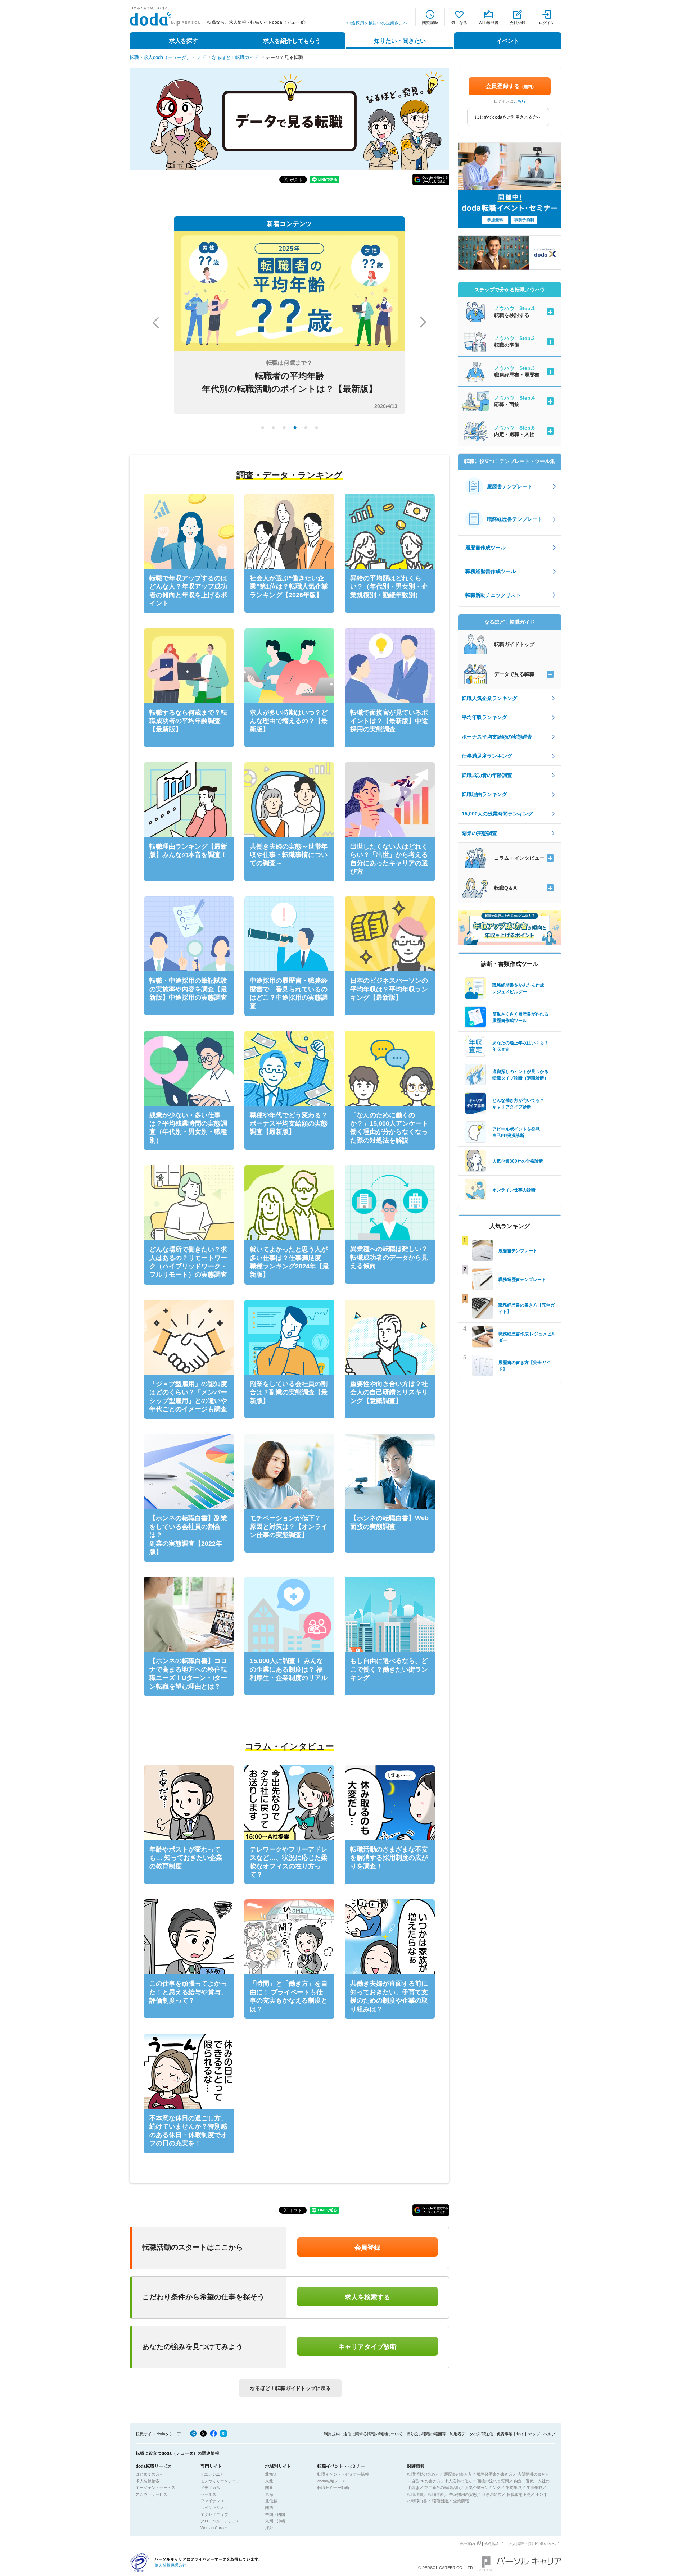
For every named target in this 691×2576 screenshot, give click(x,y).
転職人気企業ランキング (489, 698)
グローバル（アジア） (220, 2521)
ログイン (547, 23)
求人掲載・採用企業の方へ (532, 2544)
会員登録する (510, 86)
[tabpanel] (289, 322)
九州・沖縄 (275, 2521)
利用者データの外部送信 (471, 2434)
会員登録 (518, 23)
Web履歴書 (489, 23)
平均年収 (514, 2488)
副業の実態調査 (479, 833)
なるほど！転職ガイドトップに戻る (290, 2388)
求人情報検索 (148, 2481)
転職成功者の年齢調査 (487, 775)
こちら (520, 101)
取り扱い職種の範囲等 (426, 2434)
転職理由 (415, 2494)
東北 (269, 2481)
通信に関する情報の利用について (373, 2434)
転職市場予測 (519, 2494)
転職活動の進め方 (423, 2474)
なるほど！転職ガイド (235, 57)
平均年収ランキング (484, 717)
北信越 (271, 2501)
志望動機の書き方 (533, 2474)
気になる (459, 23)
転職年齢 (436, 2494)
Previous (156, 323)
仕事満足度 (492, 2494)
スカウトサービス (152, 2494)
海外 (269, 2528)
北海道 (271, 2474)
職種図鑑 (440, 2501)
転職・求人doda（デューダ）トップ (167, 57)
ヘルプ (549, 2434)
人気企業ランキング (483, 2488)
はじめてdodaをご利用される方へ (508, 117)
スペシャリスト (214, 2508)
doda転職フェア (332, 2481)
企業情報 (461, 2501)
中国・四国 (275, 2514)
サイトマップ (528, 2434)
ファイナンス (212, 2501)
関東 (269, 2488)
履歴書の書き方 (458, 2474)
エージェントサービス (155, 2488)
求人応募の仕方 (458, 2481)
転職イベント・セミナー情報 (343, 2474)
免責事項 (505, 2434)
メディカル (210, 2488)
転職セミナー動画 (333, 2488)
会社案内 (467, 2544)
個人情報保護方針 (171, 2565)
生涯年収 (534, 2488)
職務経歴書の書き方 (495, 2474)
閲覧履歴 (430, 23)
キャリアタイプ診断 (367, 2347)
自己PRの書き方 (426, 2481)
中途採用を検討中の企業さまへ (377, 23)
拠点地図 (492, 2544)
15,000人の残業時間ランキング (497, 814)
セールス (208, 2494)
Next (423, 322)
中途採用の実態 (463, 2494)
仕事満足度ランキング (487, 756)
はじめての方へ (150, 2474)
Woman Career (214, 2528)
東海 (269, 2494)
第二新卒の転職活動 (442, 2488)
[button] (431, 180)
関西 (269, 2508)
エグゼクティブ (214, 2514)
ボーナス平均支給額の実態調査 (497, 737)
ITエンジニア (212, 2474)
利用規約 (332, 2434)
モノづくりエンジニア (220, 2481)
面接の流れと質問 (493, 2481)
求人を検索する (367, 2297)
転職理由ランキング (484, 794)
